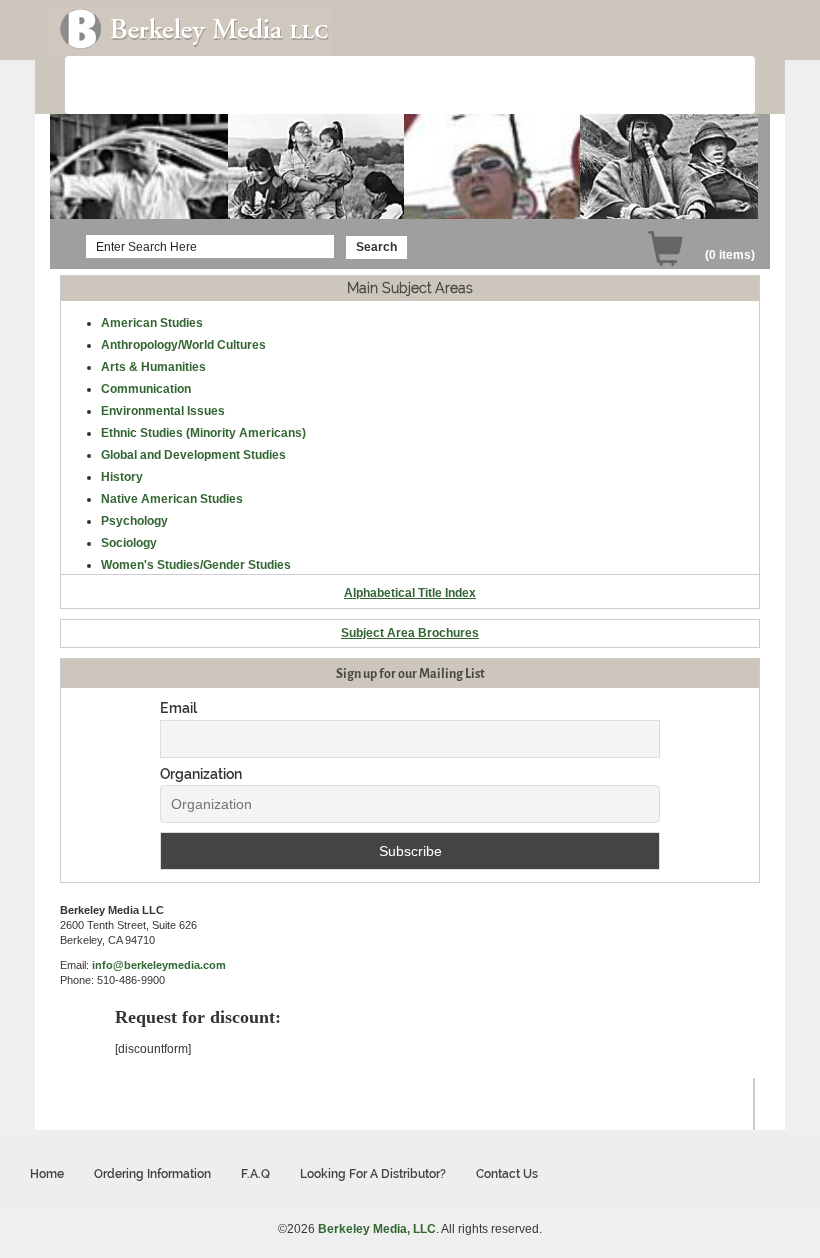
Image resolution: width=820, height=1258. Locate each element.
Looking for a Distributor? (373, 1174)
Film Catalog (215, 86)
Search (376, 247)
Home (47, 1174)
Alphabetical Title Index (410, 593)
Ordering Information (341, 86)
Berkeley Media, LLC (377, 1229)
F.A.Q (255, 1174)
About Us (122, 86)
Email (178, 708)
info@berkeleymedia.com (159, 965)
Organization (201, 774)
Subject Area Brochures (410, 633)
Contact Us (507, 1174)
